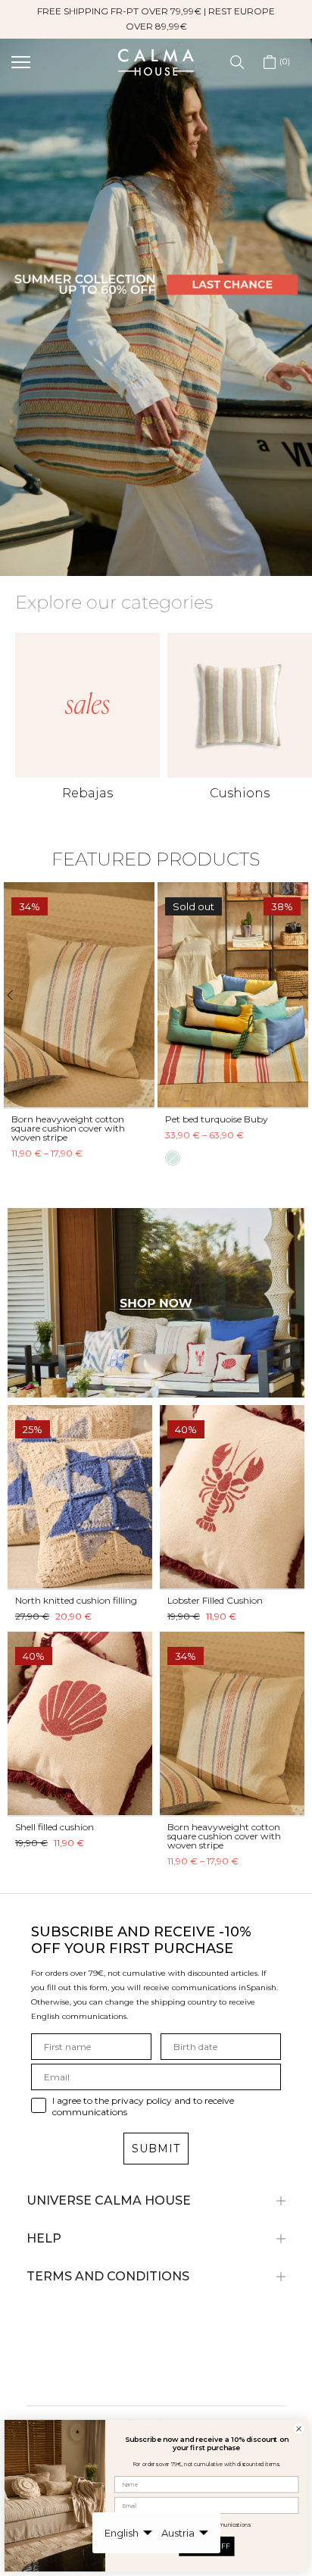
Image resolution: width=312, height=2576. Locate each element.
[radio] (173, 1157)
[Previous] (17, 995)
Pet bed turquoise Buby (217, 1118)
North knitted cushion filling (76, 1600)
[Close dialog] (298, 2429)
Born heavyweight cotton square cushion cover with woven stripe (68, 1127)
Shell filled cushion (55, 1827)
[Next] (295, 995)
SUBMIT (156, 2149)
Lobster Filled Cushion (215, 1600)
